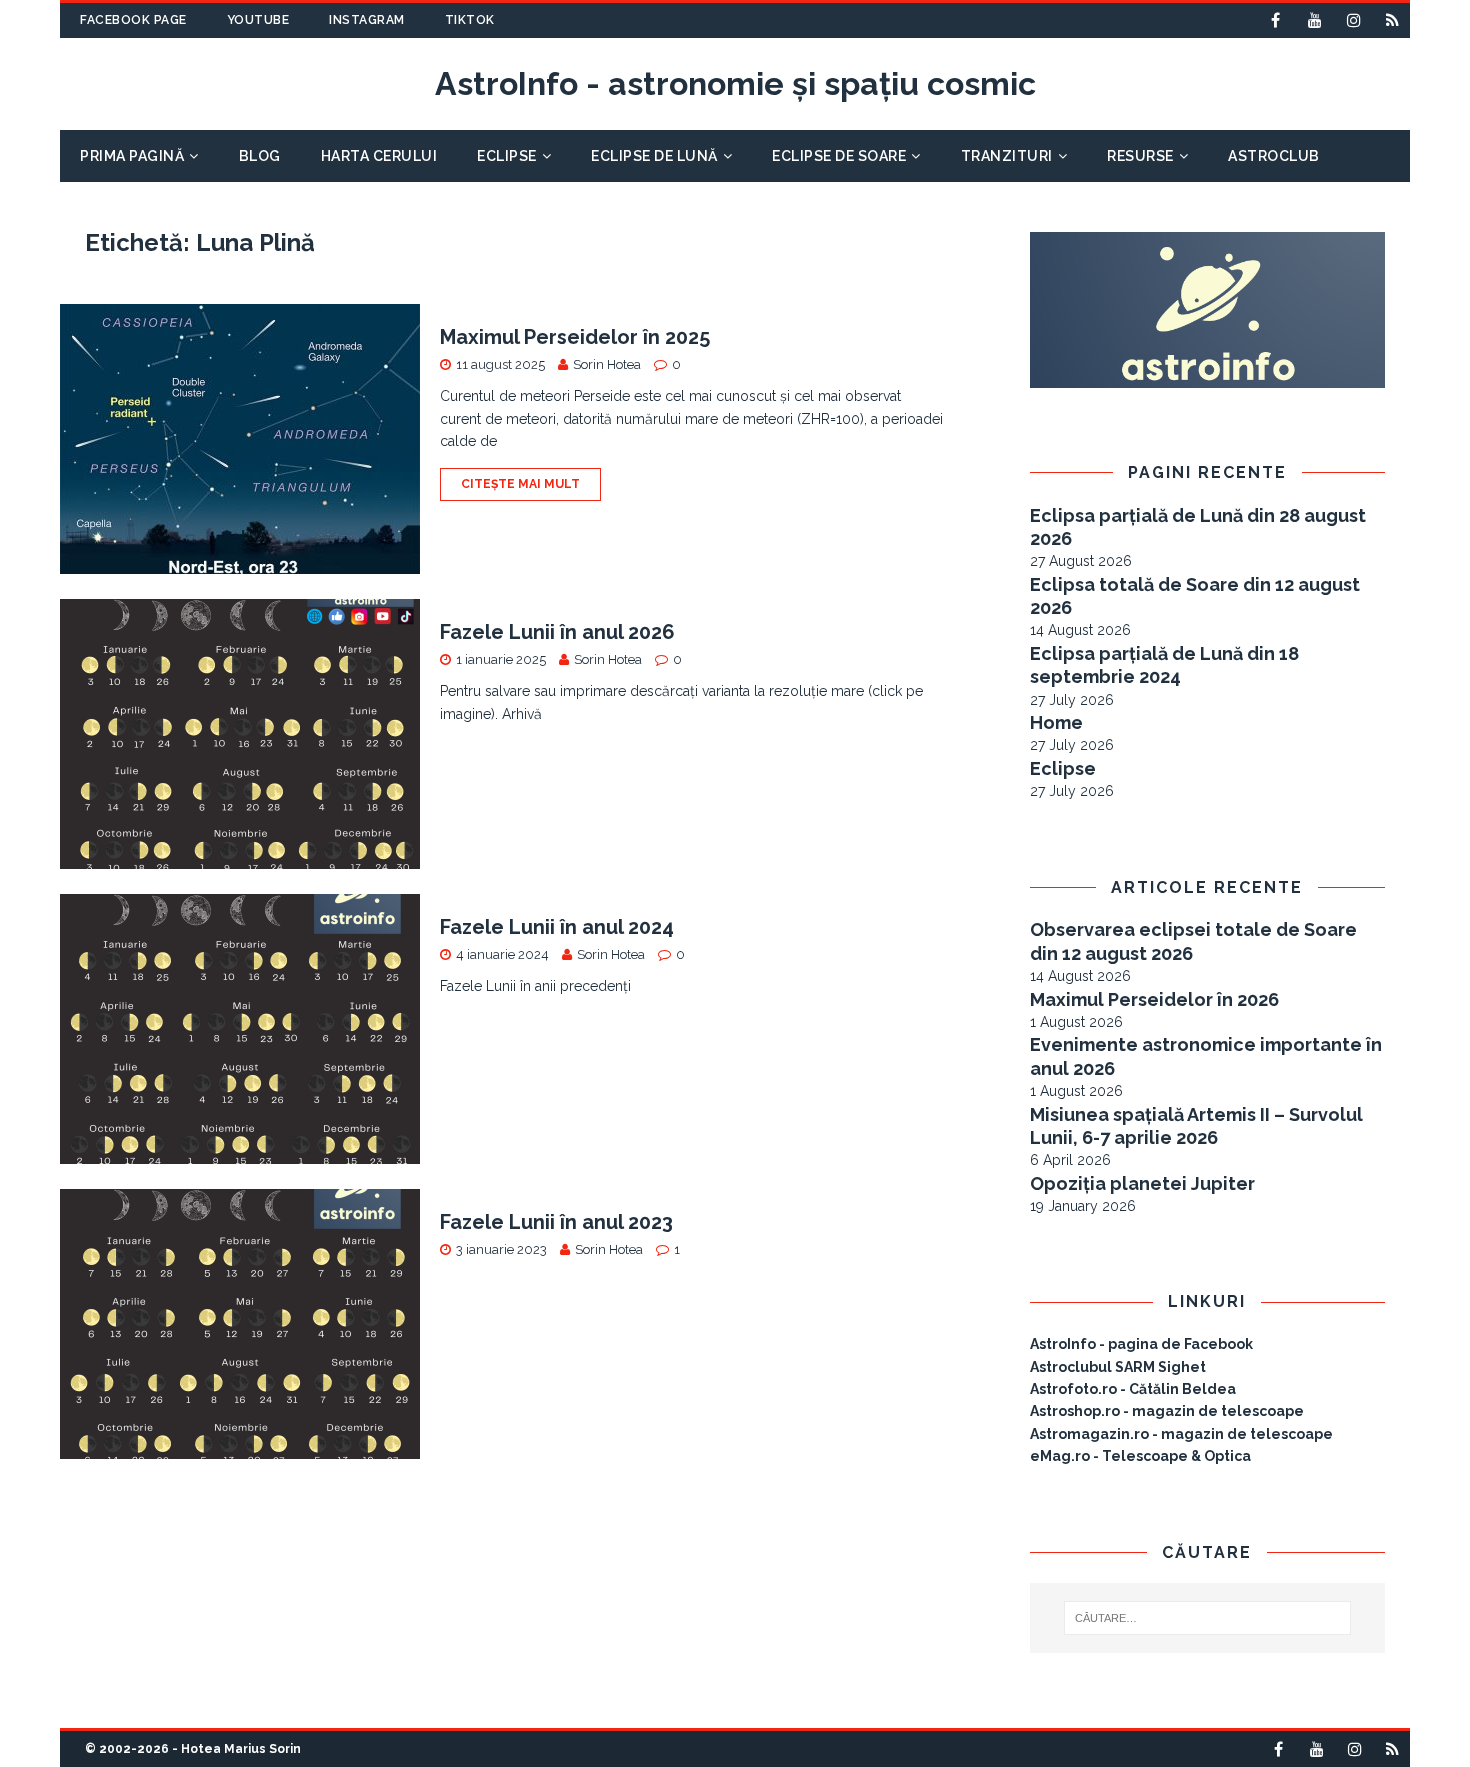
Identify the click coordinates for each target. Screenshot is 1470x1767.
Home (1056, 722)
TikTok (470, 20)
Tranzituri (1007, 156)
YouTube (258, 20)
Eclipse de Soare (839, 156)
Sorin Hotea (607, 364)
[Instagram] (1353, 20)
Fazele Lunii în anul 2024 (557, 927)
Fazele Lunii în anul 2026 (557, 632)
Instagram (367, 20)
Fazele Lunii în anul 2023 (556, 1222)
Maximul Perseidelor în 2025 (575, 337)
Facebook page (133, 20)
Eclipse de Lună (654, 156)
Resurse (1140, 156)
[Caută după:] (1208, 1618)
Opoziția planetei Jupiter (1142, 1183)
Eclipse (507, 156)
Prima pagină (132, 156)
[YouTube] (1314, 20)
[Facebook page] (1275, 20)
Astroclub (1274, 156)
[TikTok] (1392, 20)
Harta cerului (379, 156)
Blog (260, 156)
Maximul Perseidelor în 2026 (1154, 999)
